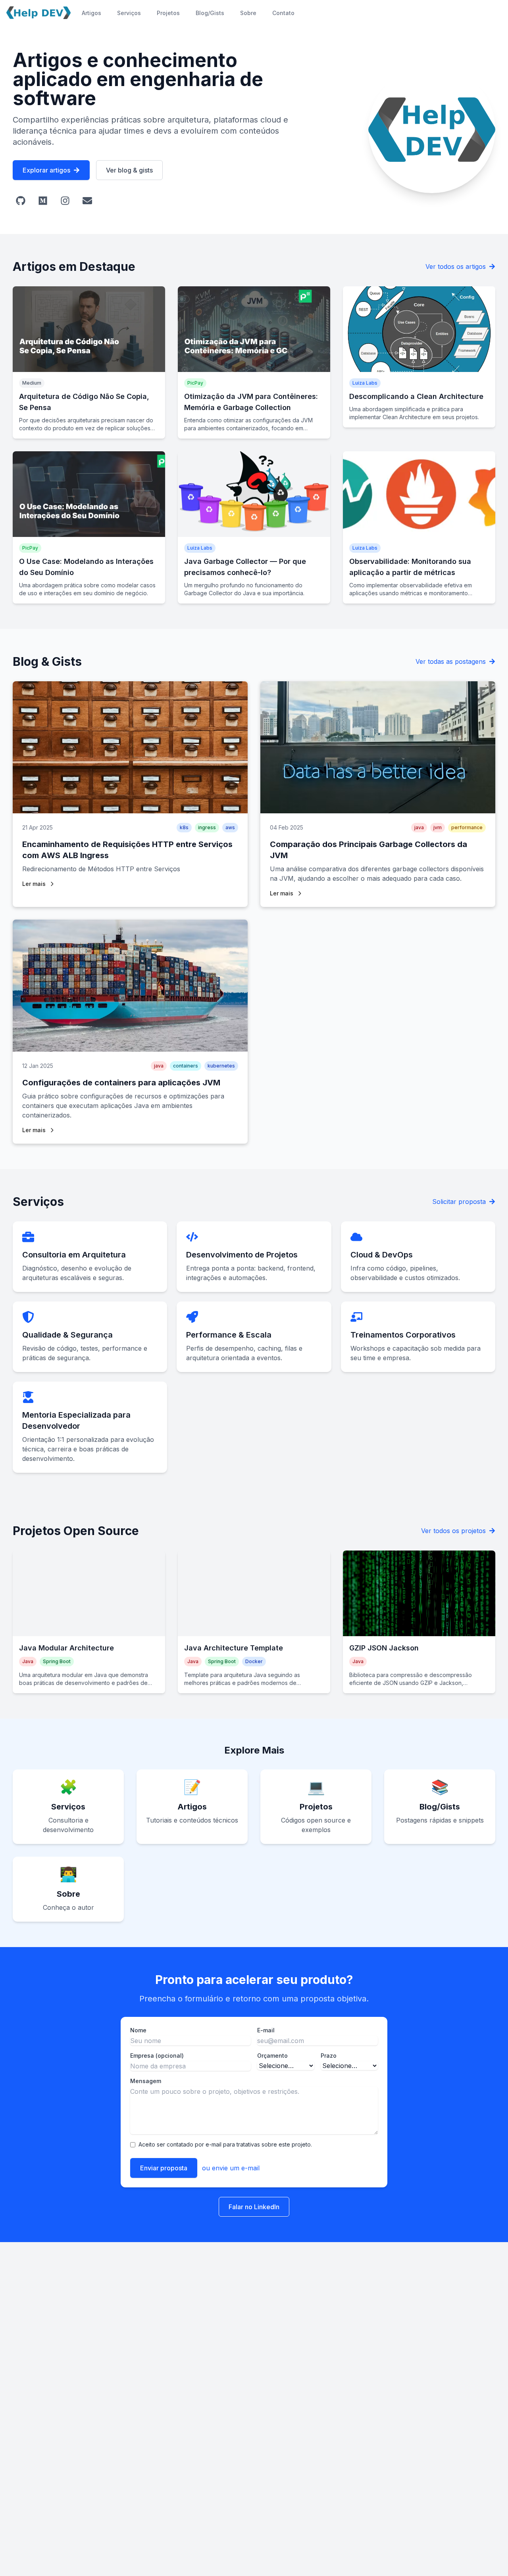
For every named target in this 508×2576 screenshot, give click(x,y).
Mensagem (146, 2081)
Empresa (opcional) (157, 2056)
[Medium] (43, 201)
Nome (138, 2030)
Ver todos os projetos (453, 1531)
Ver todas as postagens (451, 661)
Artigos (91, 13)
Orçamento (272, 2056)
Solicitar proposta (459, 1202)
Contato (283, 13)
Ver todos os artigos (456, 266)
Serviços (129, 13)
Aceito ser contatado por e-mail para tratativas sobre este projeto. (225, 2144)
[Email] (87, 201)
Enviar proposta (164, 2168)
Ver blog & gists (129, 170)
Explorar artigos (46, 170)
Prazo (329, 2056)
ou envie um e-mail (231, 2168)
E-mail (266, 2030)
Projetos (168, 13)
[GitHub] (21, 201)
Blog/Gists (210, 13)
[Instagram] (65, 201)
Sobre (248, 13)
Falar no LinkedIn (254, 2207)
